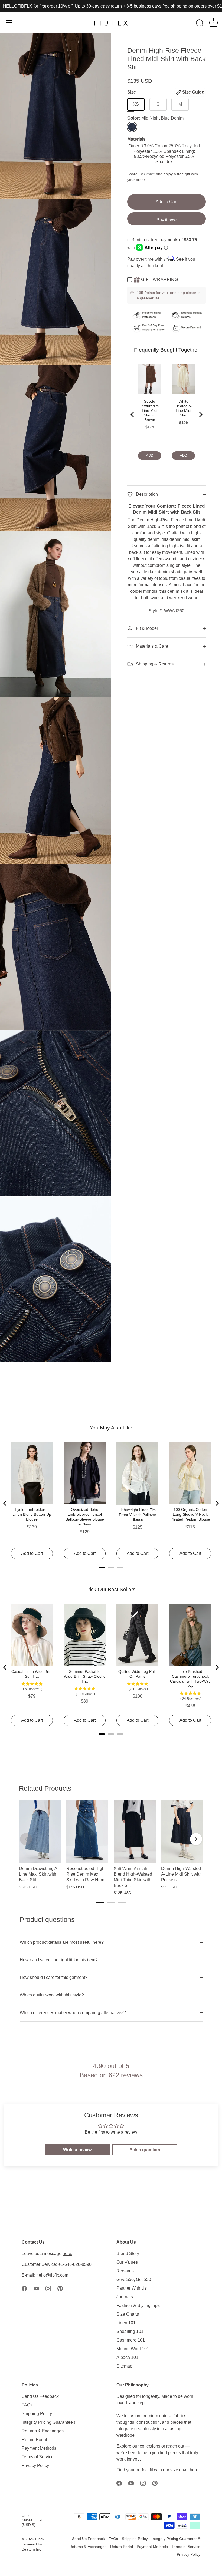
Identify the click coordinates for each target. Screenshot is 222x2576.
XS (136, 104)
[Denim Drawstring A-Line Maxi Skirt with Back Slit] (40, 1831)
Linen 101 (126, 2323)
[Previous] (133, 415)
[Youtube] (36, 2288)
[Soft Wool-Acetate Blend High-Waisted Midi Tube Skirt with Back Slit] (135, 1831)
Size (166, 92)
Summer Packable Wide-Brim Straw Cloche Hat (85, 1676)
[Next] (200, 415)
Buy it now (166, 220)
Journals (125, 2297)
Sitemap (124, 2366)
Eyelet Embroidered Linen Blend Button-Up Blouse (32, 1514)
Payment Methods (39, 2448)
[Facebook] (24, 2288)
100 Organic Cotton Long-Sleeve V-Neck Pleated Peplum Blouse (190, 1514)
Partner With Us (132, 2288)
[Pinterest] (60, 2288)
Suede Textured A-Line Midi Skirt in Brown (150, 410)
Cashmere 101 (131, 2340)
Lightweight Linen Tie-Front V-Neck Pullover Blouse (137, 1515)
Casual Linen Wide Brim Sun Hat (32, 1674)
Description (146, 494)
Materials (136, 139)
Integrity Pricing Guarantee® (49, 2422)
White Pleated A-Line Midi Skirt (183, 408)
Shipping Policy (37, 2414)
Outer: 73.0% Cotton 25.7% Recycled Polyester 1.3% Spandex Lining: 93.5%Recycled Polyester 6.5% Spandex (164, 154)
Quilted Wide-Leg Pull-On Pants (138, 1674)
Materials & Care (151, 646)
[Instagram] (48, 2288)
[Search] (200, 24)
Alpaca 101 (127, 2357)
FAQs (27, 2405)
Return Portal (34, 2440)
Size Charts (128, 2314)
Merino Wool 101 (133, 2349)
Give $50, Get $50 (134, 2279)
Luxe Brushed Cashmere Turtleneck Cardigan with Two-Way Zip (190, 1679)
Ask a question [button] (145, 2150)
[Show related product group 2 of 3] (111, 1902)
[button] (190, 92)
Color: (155, 118)
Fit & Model (146, 628)
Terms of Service (38, 2457)
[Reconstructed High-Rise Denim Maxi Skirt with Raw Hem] (87, 1831)
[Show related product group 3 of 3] (122, 1902)
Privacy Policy (35, 2466)
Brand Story (128, 2254)
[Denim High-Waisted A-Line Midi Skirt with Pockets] (182, 1831)
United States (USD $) (29, 2520)
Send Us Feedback (40, 2396)
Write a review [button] (77, 2150)
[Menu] (9, 23)
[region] (111, 1847)
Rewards (125, 2271)
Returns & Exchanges (43, 2431)
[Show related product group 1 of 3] (100, 1902)
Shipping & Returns (154, 664)
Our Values (127, 2262)
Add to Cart (166, 202)
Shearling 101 (130, 2331)
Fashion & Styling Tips (138, 2305)
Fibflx (40, 2539)
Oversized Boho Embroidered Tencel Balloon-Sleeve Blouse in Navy (85, 1517)
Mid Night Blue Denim (132, 127)
